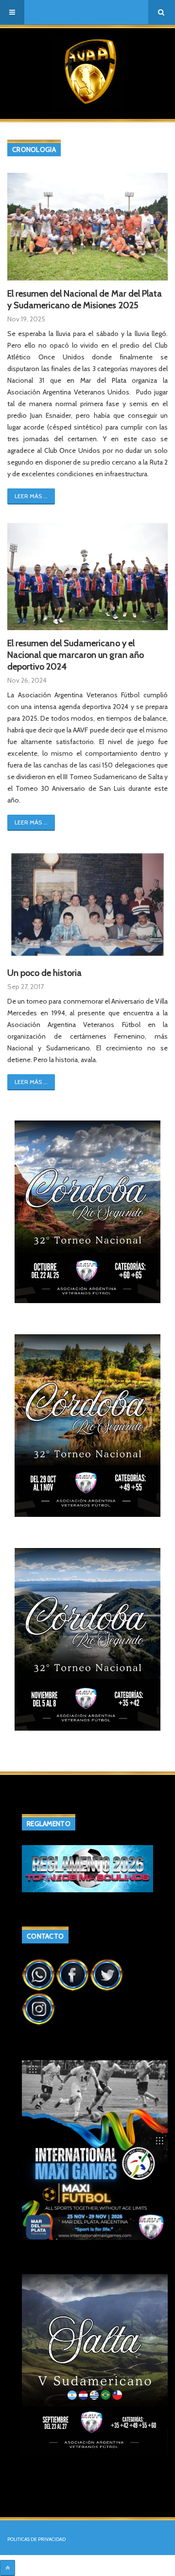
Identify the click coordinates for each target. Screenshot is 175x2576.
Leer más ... (31, 496)
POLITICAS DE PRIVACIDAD (36, 2539)
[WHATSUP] (39, 1974)
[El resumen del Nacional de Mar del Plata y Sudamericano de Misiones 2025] (87, 226)
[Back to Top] (8, 2568)
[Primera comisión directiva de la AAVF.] (87, 905)
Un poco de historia (44, 973)
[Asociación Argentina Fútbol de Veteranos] (87, 72)
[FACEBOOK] (73, 1974)
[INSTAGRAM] (39, 2008)
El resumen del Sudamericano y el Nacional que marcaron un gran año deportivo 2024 (76, 655)
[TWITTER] (107, 1974)
